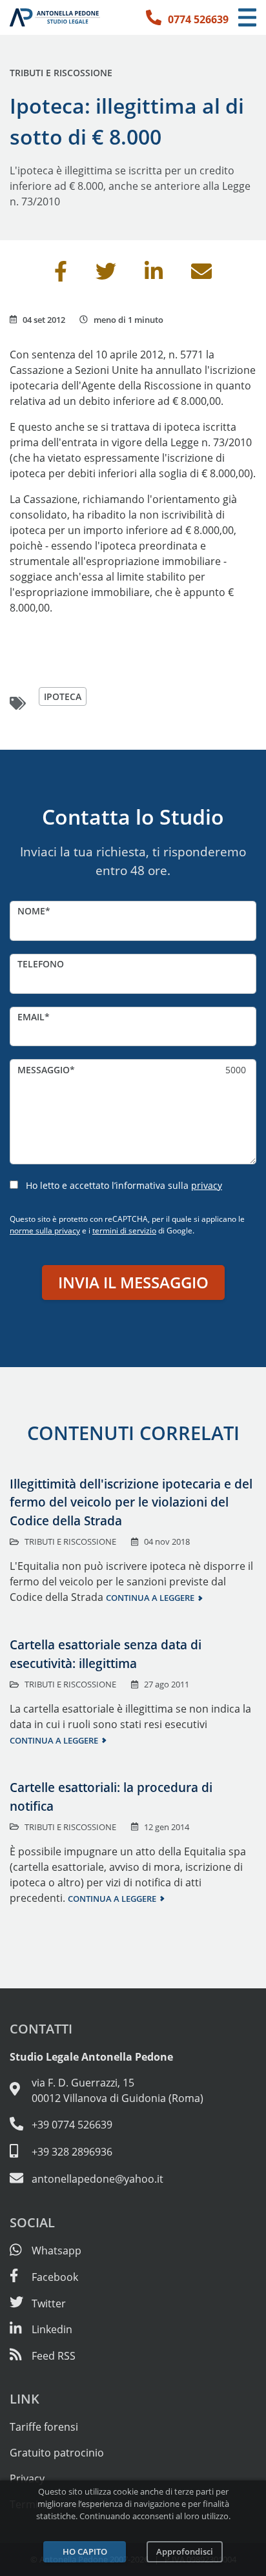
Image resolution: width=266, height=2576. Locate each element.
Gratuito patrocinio (57, 2453)
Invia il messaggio (133, 1282)
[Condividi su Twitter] (106, 275)
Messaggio (44, 1070)
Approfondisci (185, 2551)
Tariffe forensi (44, 2427)
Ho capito (85, 2551)
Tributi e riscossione (61, 73)
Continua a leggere (150, 1598)
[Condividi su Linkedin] (154, 275)
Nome (31, 911)
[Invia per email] (201, 275)
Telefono (41, 964)
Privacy (27, 2478)
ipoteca (63, 696)
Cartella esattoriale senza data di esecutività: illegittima (106, 1654)
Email (31, 1017)
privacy (207, 1185)
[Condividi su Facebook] (61, 275)
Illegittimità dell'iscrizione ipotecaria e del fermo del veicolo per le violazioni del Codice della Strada (131, 1502)
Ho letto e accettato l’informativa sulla (124, 1185)
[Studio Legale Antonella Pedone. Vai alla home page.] (55, 17)
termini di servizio (124, 1231)
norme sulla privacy (45, 1231)
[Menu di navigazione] (247, 18)
